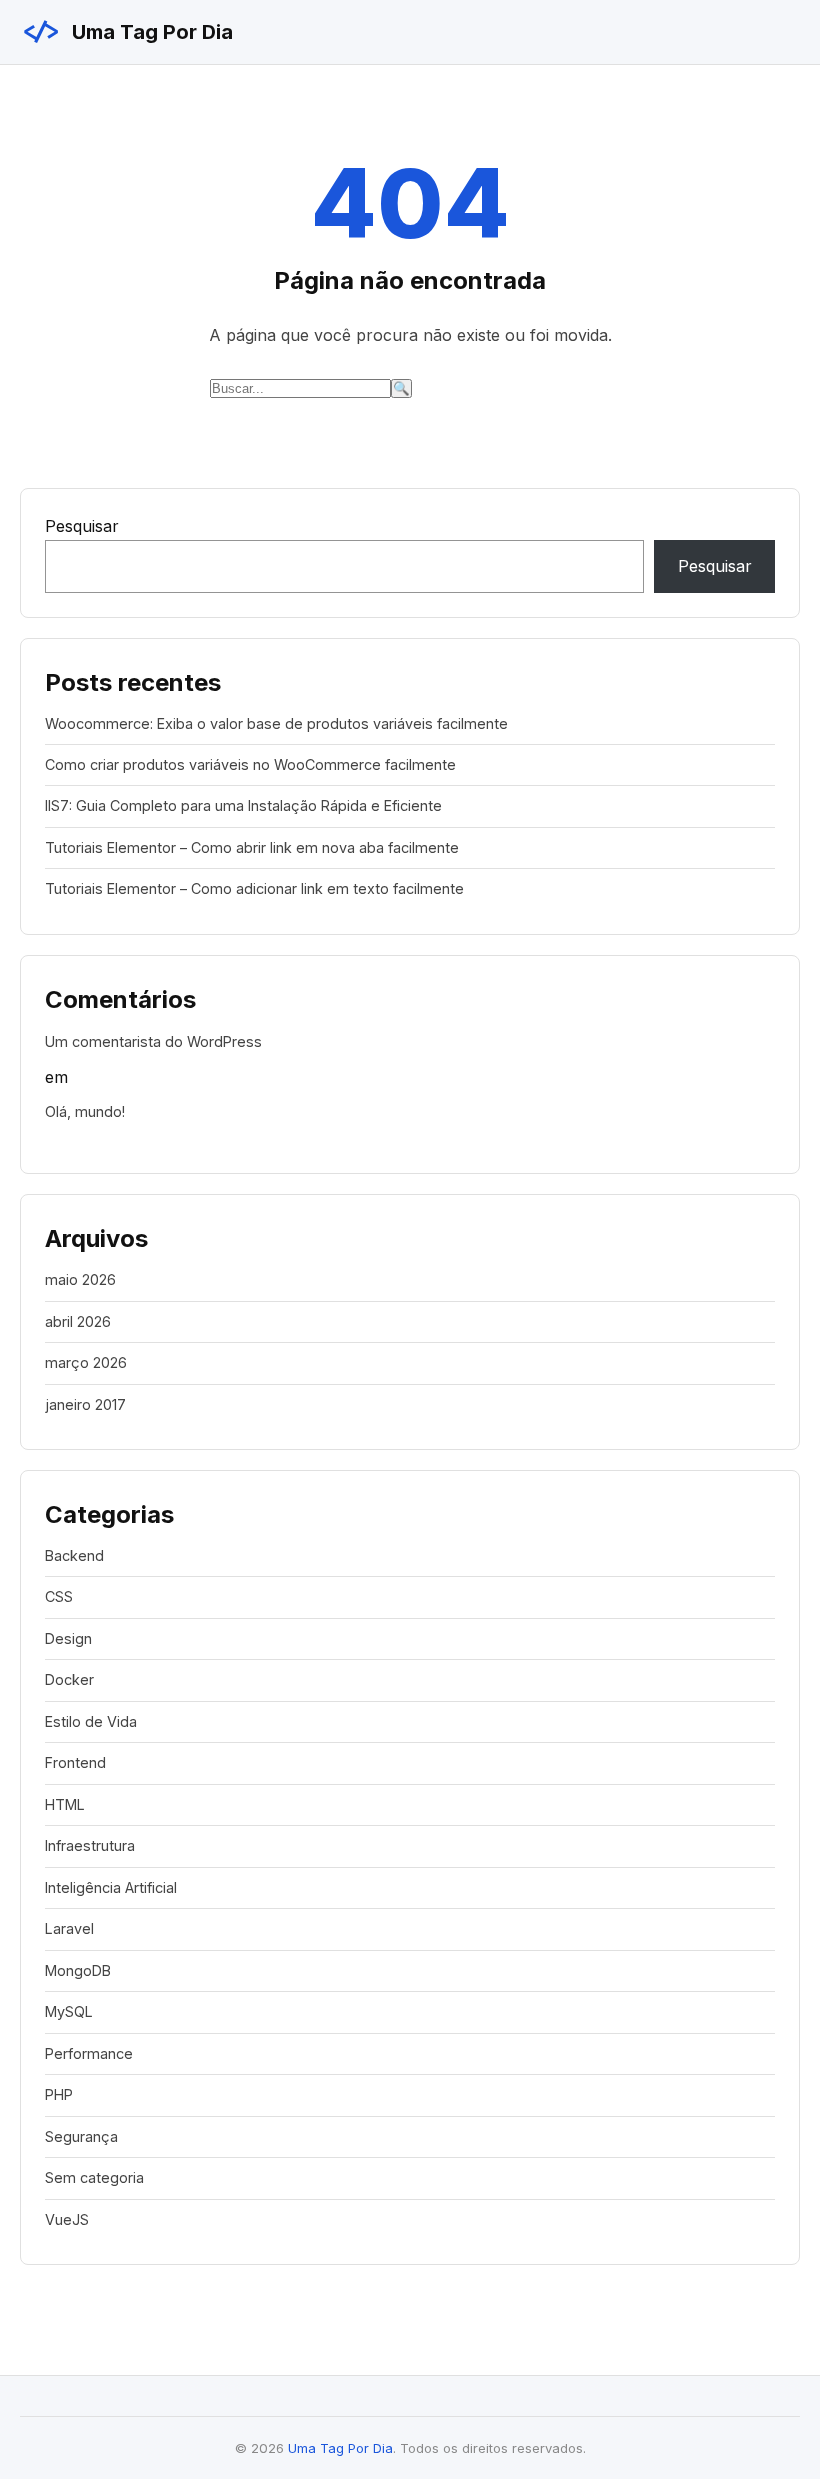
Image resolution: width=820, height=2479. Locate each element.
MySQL (69, 2011)
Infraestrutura (90, 1845)
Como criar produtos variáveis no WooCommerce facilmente (250, 764)
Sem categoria (94, 2177)
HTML (65, 1804)
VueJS (67, 2219)
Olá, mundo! (85, 1111)
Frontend (75, 1762)
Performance (89, 2053)
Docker (69, 1679)
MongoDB (78, 1970)
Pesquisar (82, 526)
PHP (59, 2094)
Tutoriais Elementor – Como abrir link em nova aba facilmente (252, 847)
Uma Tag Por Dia (126, 32)
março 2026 (86, 1362)
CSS (59, 1596)
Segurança (81, 2136)
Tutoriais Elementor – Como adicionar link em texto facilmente (254, 888)
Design (68, 1638)
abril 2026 (78, 1321)
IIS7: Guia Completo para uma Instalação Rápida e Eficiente (243, 805)
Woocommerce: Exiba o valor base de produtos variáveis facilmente (276, 723)
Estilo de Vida (91, 1721)
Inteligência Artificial (111, 1887)
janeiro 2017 (85, 1404)
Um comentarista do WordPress (153, 1041)
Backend (74, 1555)
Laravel (69, 1928)
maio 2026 (80, 1279)
